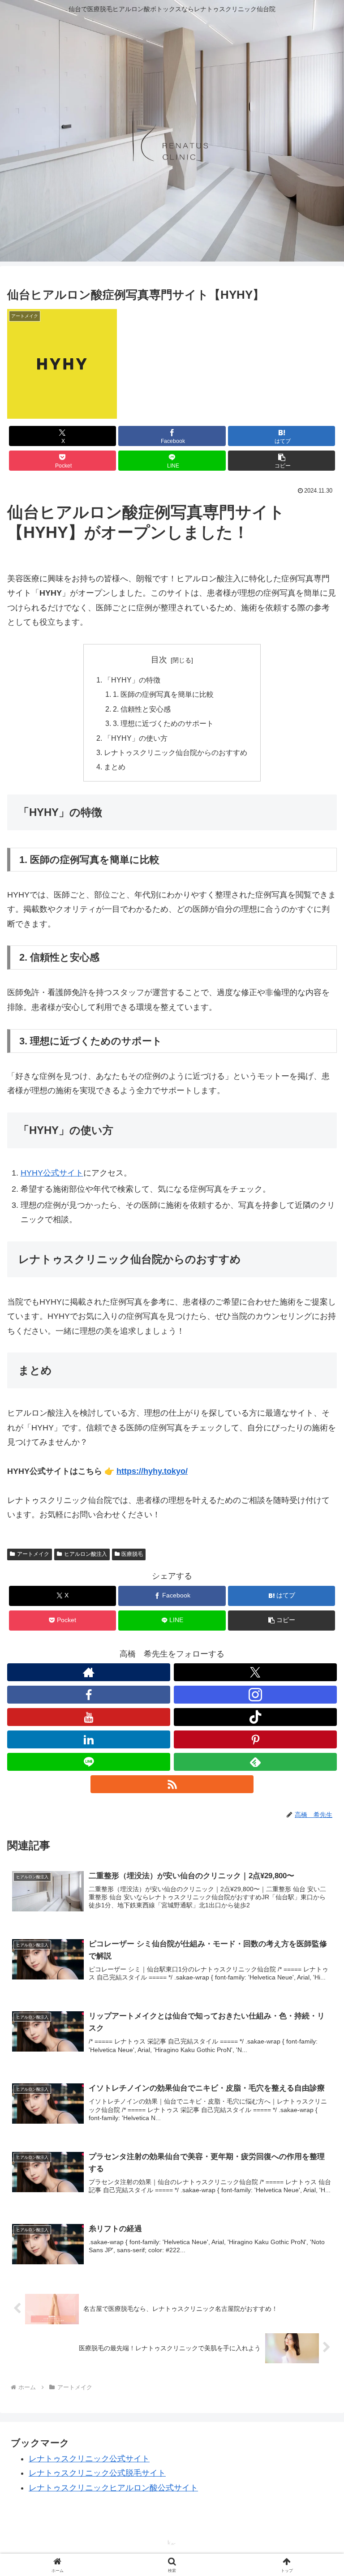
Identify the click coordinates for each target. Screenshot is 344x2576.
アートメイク (33, 1554)
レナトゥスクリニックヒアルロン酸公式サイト (113, 2488)
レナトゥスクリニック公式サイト (89, 2459)
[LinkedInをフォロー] (89, 1739)
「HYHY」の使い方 (136, 738)
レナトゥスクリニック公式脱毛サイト (97, 2473)
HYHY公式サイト (52, 1173)
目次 (159, 660)
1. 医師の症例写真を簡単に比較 (163, 694)
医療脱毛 (132, 1554)
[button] (282, 461)
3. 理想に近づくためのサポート (163, 723)
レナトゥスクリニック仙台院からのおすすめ (176, 752)
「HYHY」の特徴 (132, 680)
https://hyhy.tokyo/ (152, 1471)
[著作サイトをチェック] (89, 1672)
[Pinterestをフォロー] (255, 1739)
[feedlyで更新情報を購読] (255, 1762)
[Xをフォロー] (255, 1672)
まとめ (115, 767)
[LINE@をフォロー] (89, 1762)
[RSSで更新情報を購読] (172, 1784)
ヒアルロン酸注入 (86, 1554)
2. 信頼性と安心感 (142, 709)
